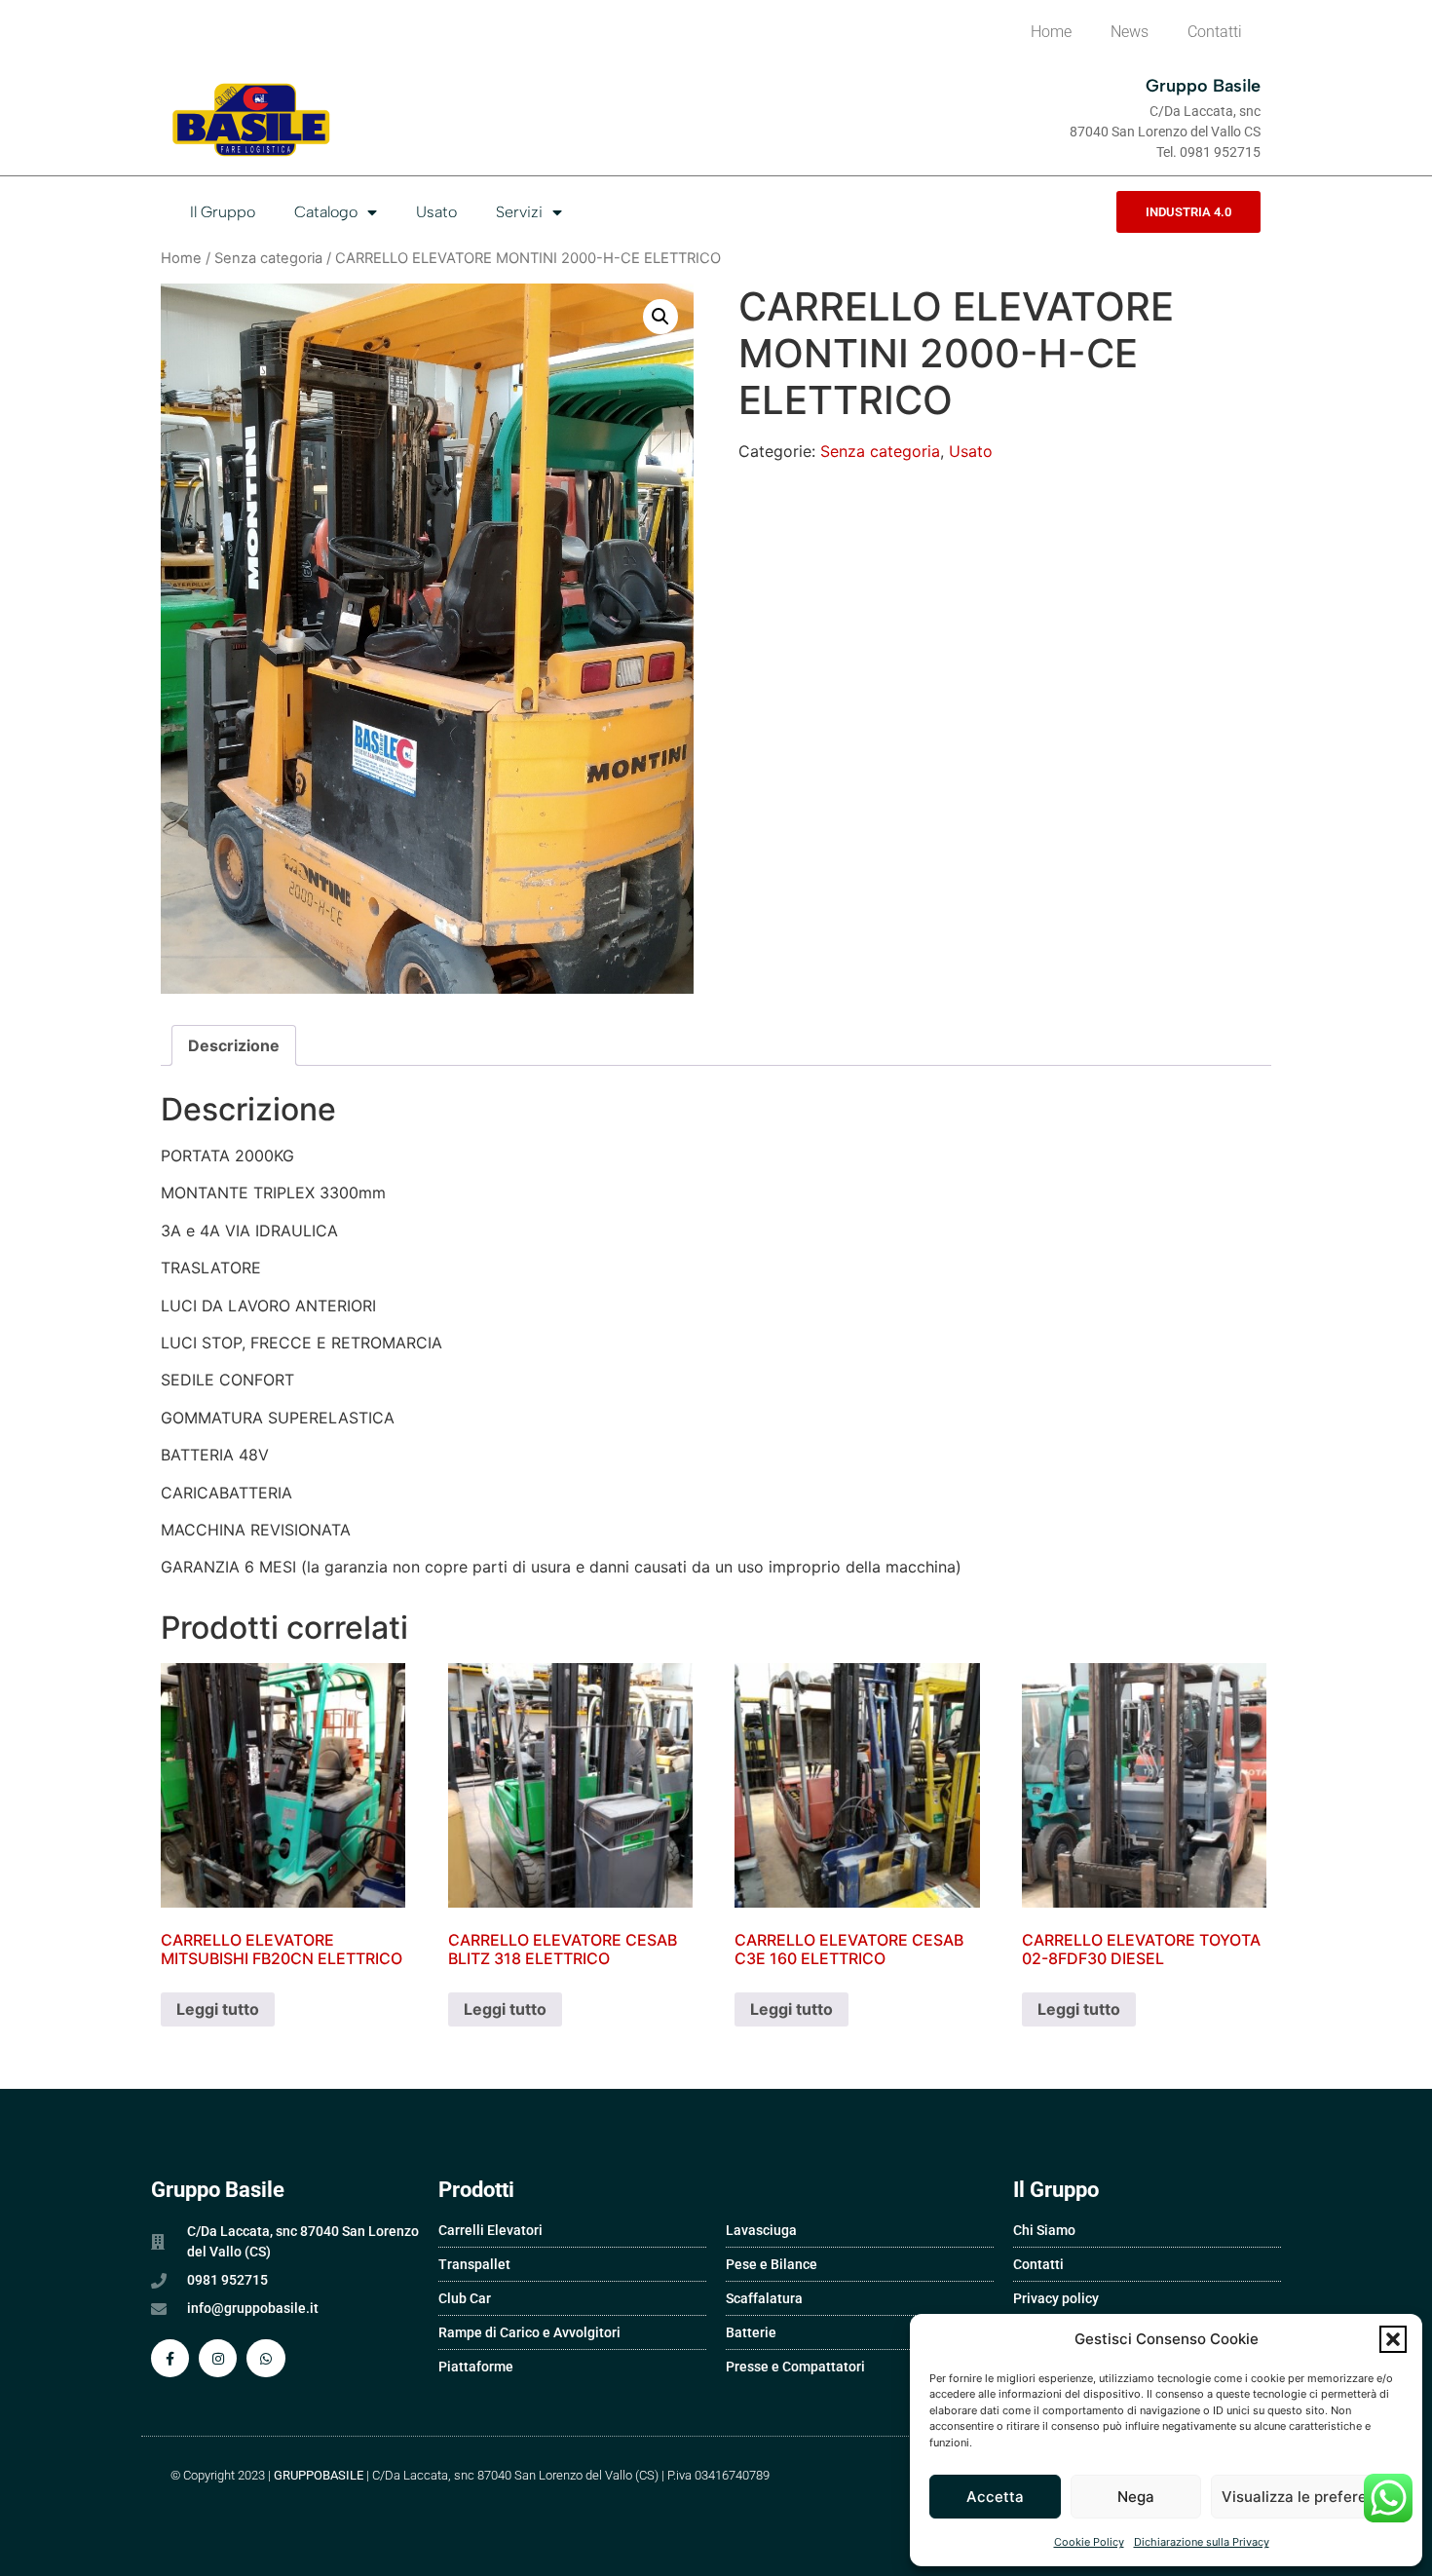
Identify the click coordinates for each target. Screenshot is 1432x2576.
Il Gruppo (223, 212)
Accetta (995, 2497)
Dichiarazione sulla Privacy (1202, 2542)
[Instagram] (218, 2358)
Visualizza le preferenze (1307, 2497)
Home (1051, 32)
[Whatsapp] (265, 2358)
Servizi (519, 212)
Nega (1136, 2497)
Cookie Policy (1089, 2542)
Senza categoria (268, 258)
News (1130, 32)
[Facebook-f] (170, 2358)
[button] (1393, 2339)
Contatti (1215, 32)
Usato (436, 212)
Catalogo (326, 212)
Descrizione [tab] (234, 1045)
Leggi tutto (218, 2009)
